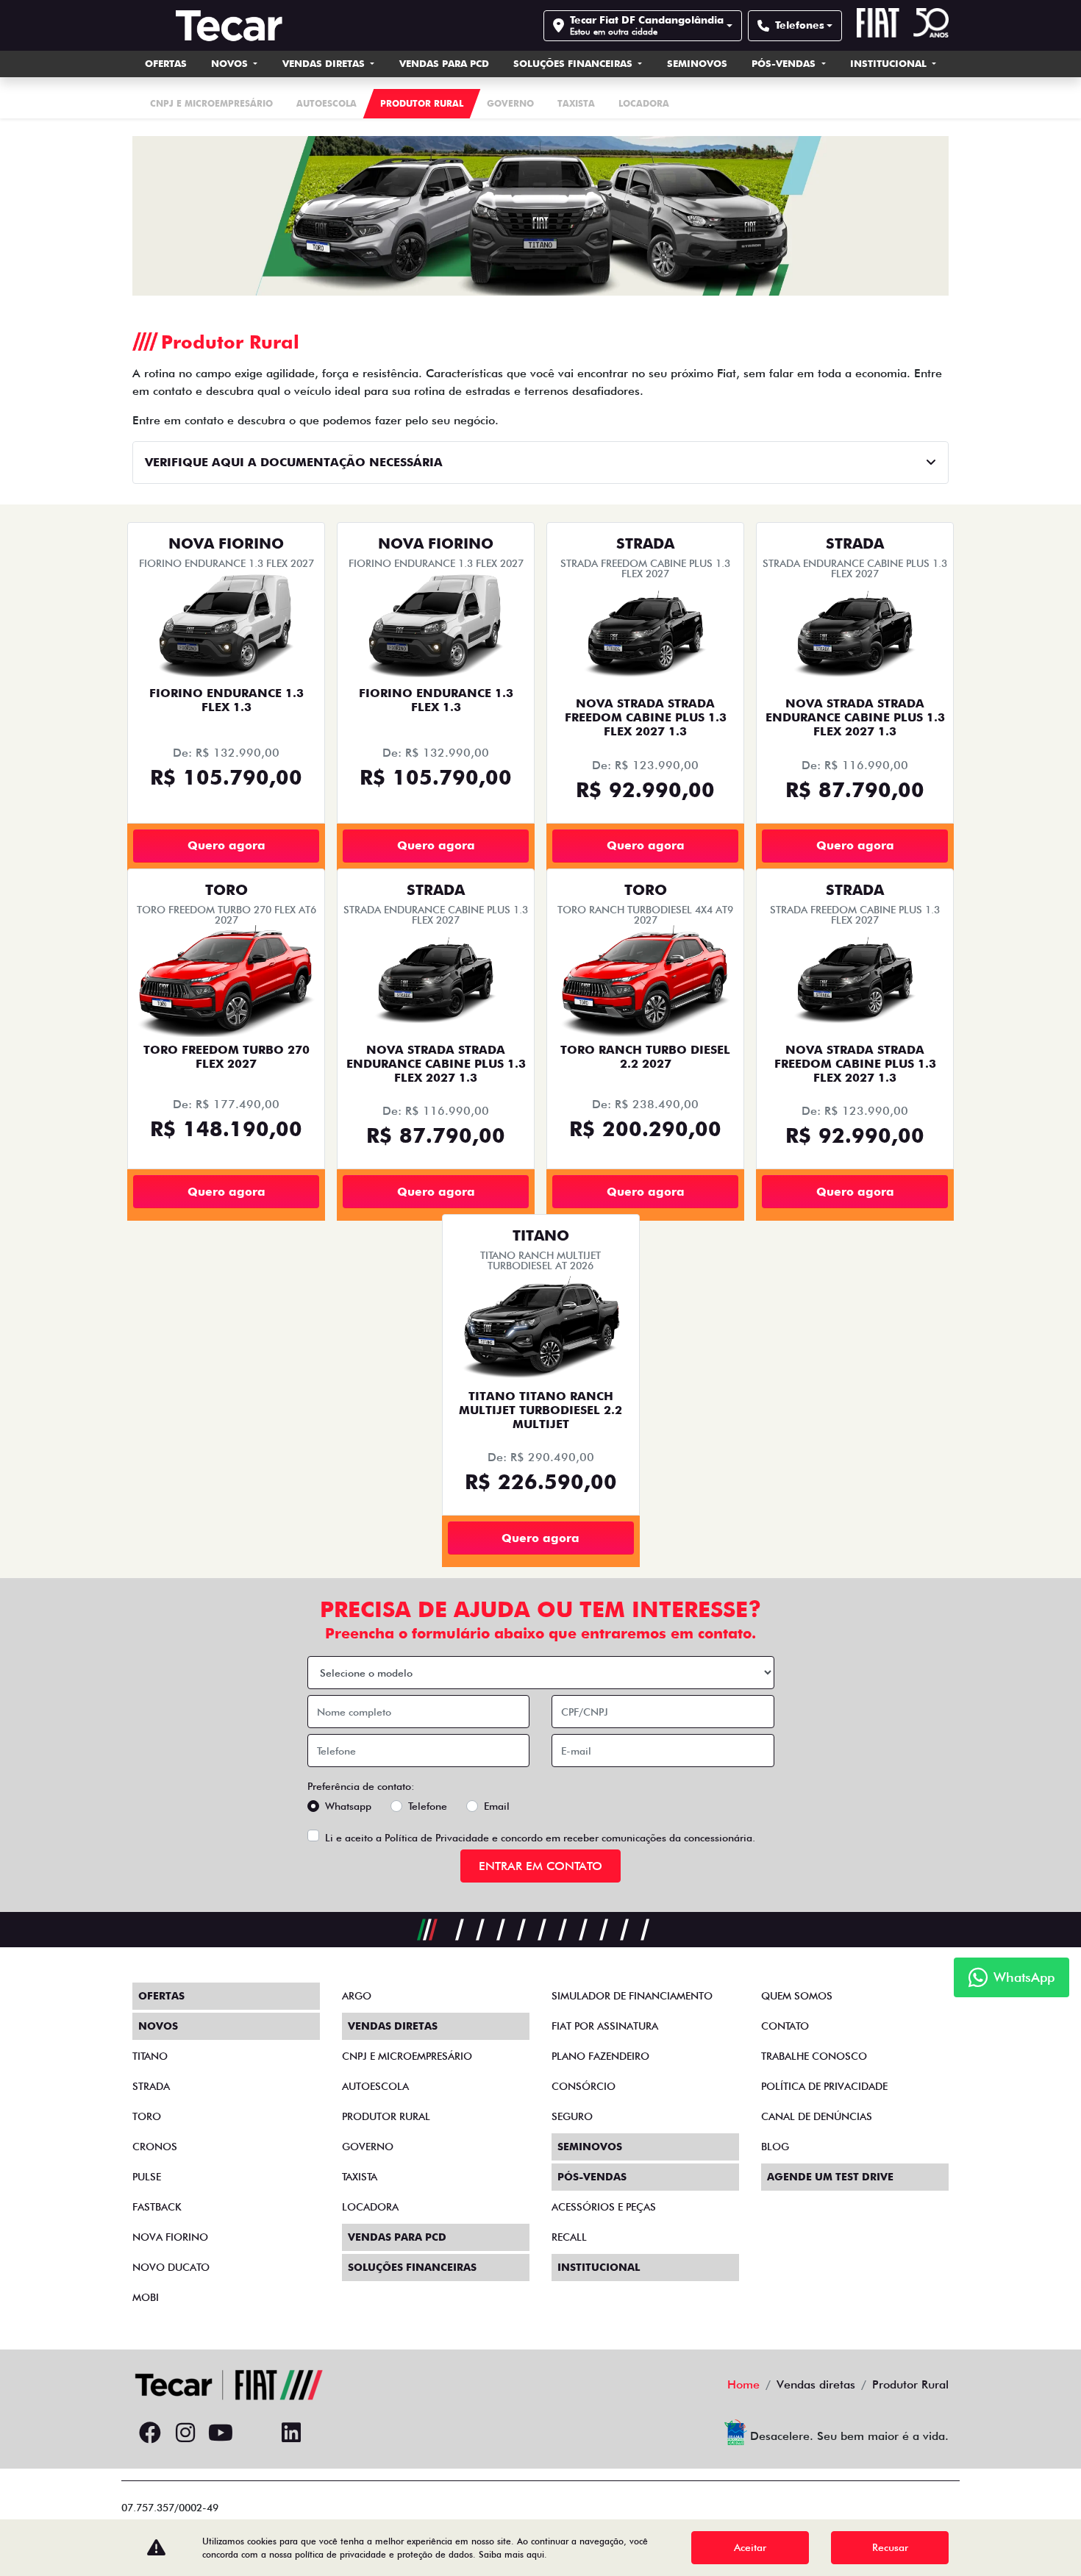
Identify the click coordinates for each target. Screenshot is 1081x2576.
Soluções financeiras (574, 63)
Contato (785, 2026)
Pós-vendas (785, 63)
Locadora (370, 2207)
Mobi (146, 2297)
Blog (775, 2147)
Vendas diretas (325, 63)
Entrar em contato (540, 1866)
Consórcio (584, 2086)
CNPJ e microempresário (407, 2056)
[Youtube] (221, 2433)
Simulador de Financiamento (632, 1996)
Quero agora (226, 845)
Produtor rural (386, 2116)
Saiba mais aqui (511, 2554)
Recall (569, 2237)
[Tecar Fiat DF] (229, 25)
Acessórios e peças (604, 2207)
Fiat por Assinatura (605, 2026)
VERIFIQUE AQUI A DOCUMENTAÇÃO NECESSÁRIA (294, 462)
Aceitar (750, 2547)
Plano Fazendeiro (600, 2056)
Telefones (800, 25)
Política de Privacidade (437, 1838)
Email (497, 1806)
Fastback (157, 2207)
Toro (147, 2116)
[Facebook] (150, 2433)
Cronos (155, 2147)
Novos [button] (231, 63)
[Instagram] (185, 2433)
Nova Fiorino (170, 2237)
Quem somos (797, 1996)
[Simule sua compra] (256, 2433)
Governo (368, 2147)
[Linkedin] (291, 2433)
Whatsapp (348, 1806)
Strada (151, 2086)
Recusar (890, 2547)
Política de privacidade (824, 2086)
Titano (150, 2056)
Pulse (147, 2177)
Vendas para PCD (444, 63)
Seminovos (697, 63)
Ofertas (166, 63)
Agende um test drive (830, 2177)
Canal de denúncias (817, 2116)
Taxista (360, 2177)
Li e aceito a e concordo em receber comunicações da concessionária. (540, 1838)
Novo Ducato (171, 2267)
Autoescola (375, 2086)
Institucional (890, 63)
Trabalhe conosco (814, 2056)
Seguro (572, 2116)
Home (743, 2384)
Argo (357, 1996)
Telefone (428, 1806)
